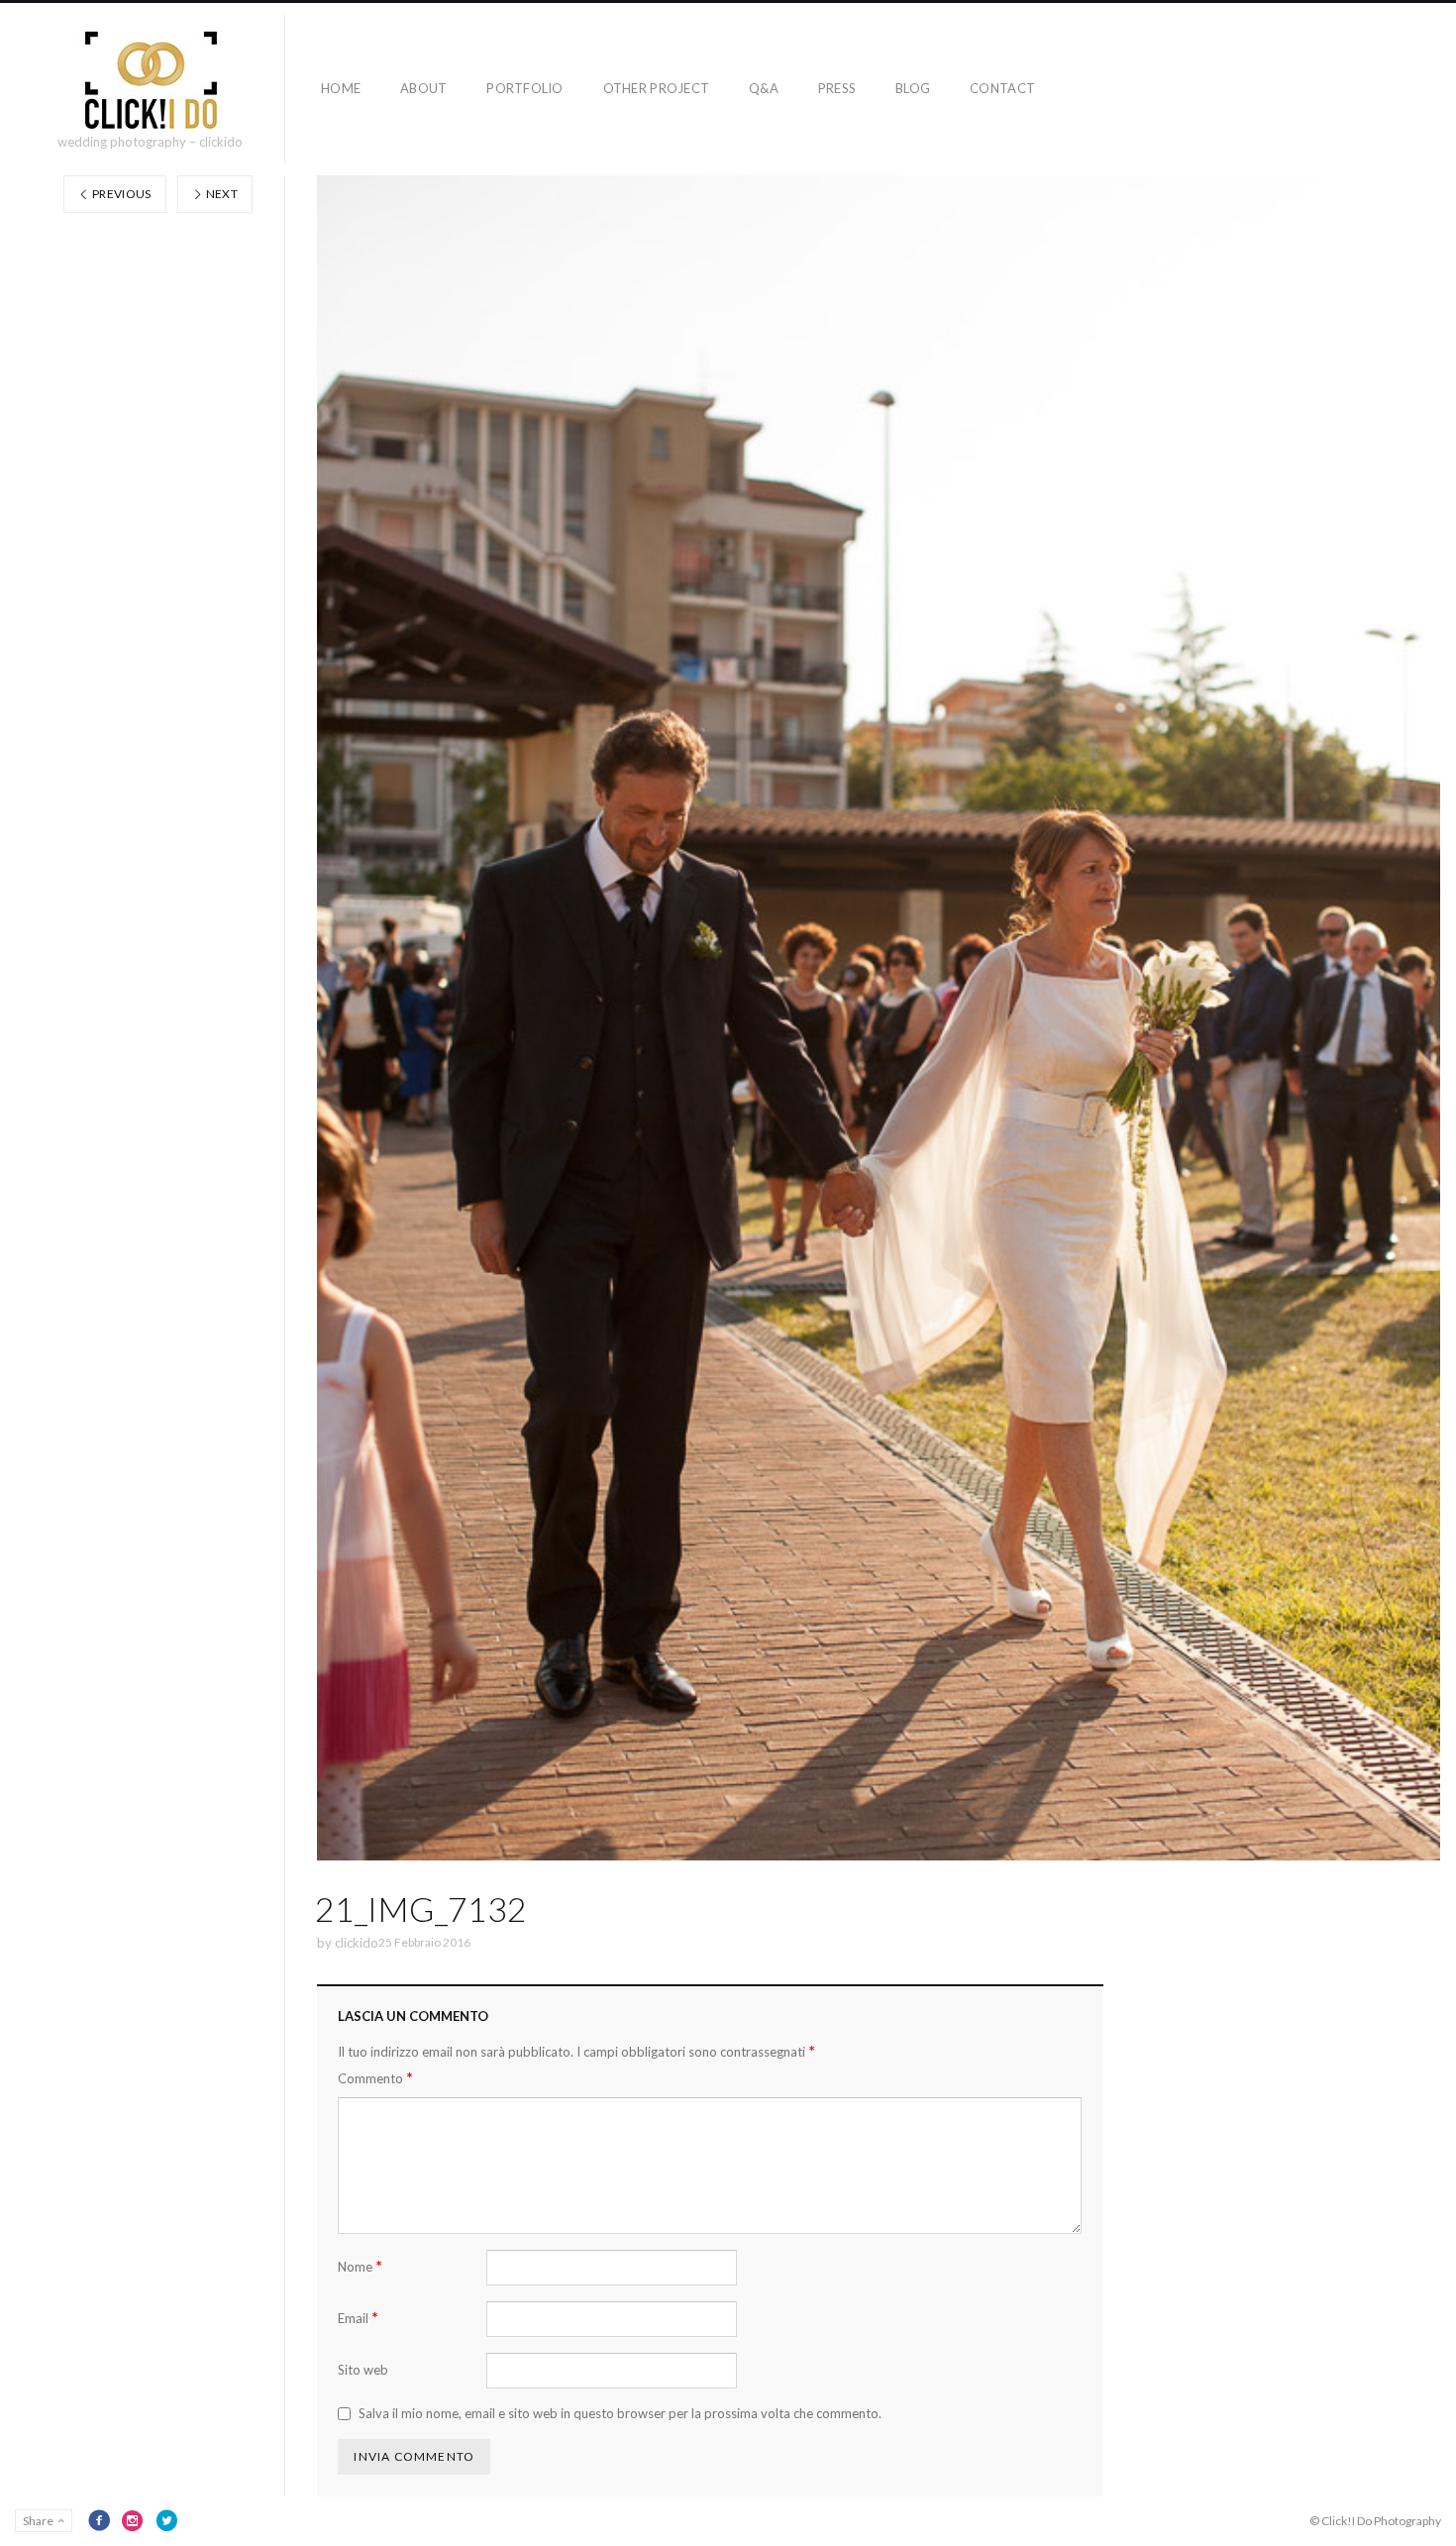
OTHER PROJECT (656, 88)
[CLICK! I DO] (150, 80)
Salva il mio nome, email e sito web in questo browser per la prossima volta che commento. (620, 2413)
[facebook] (99, 2520)
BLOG (913, 88)
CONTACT (1002, 88)
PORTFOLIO (524, 88)
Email (358, 2318)
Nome (360, 2266)
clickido (357, 1943)
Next (220, 194)
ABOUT (423, 88)
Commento (375, 2078)
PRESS (837, 88)
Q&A (764, 88)
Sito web (363, 2370)
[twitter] (166, 2520)
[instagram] (133, 2520)
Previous (121, 194)
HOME (341, 88)
